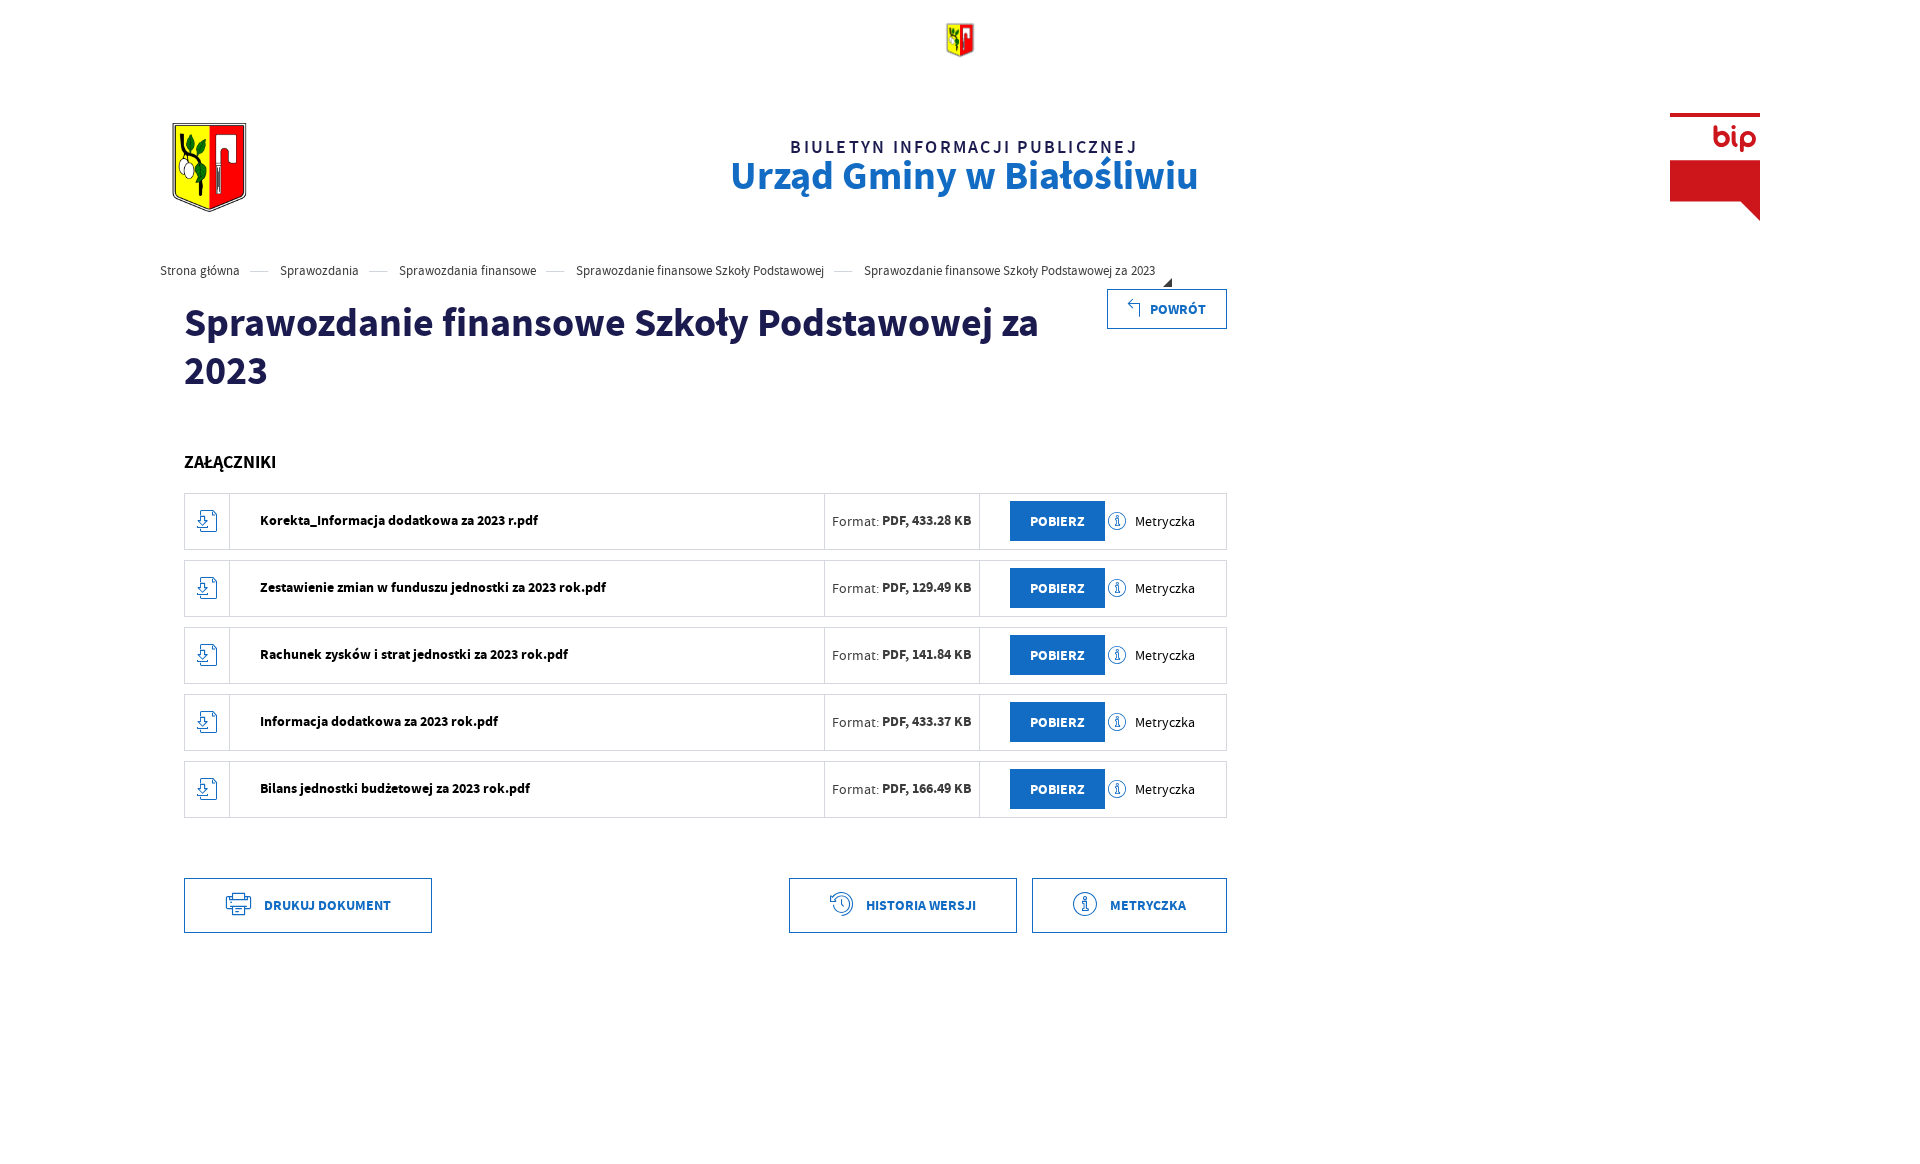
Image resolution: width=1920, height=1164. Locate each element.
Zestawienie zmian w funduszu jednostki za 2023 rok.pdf (433, 587)
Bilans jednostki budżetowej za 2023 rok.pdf (395, 788)
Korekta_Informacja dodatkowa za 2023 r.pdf (399, 520)
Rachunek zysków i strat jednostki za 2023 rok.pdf (414, 654)
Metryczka (1165, 521)
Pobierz (1057, 521)
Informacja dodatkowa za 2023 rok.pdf (379, 721)
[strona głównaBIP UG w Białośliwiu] (209, 167)
